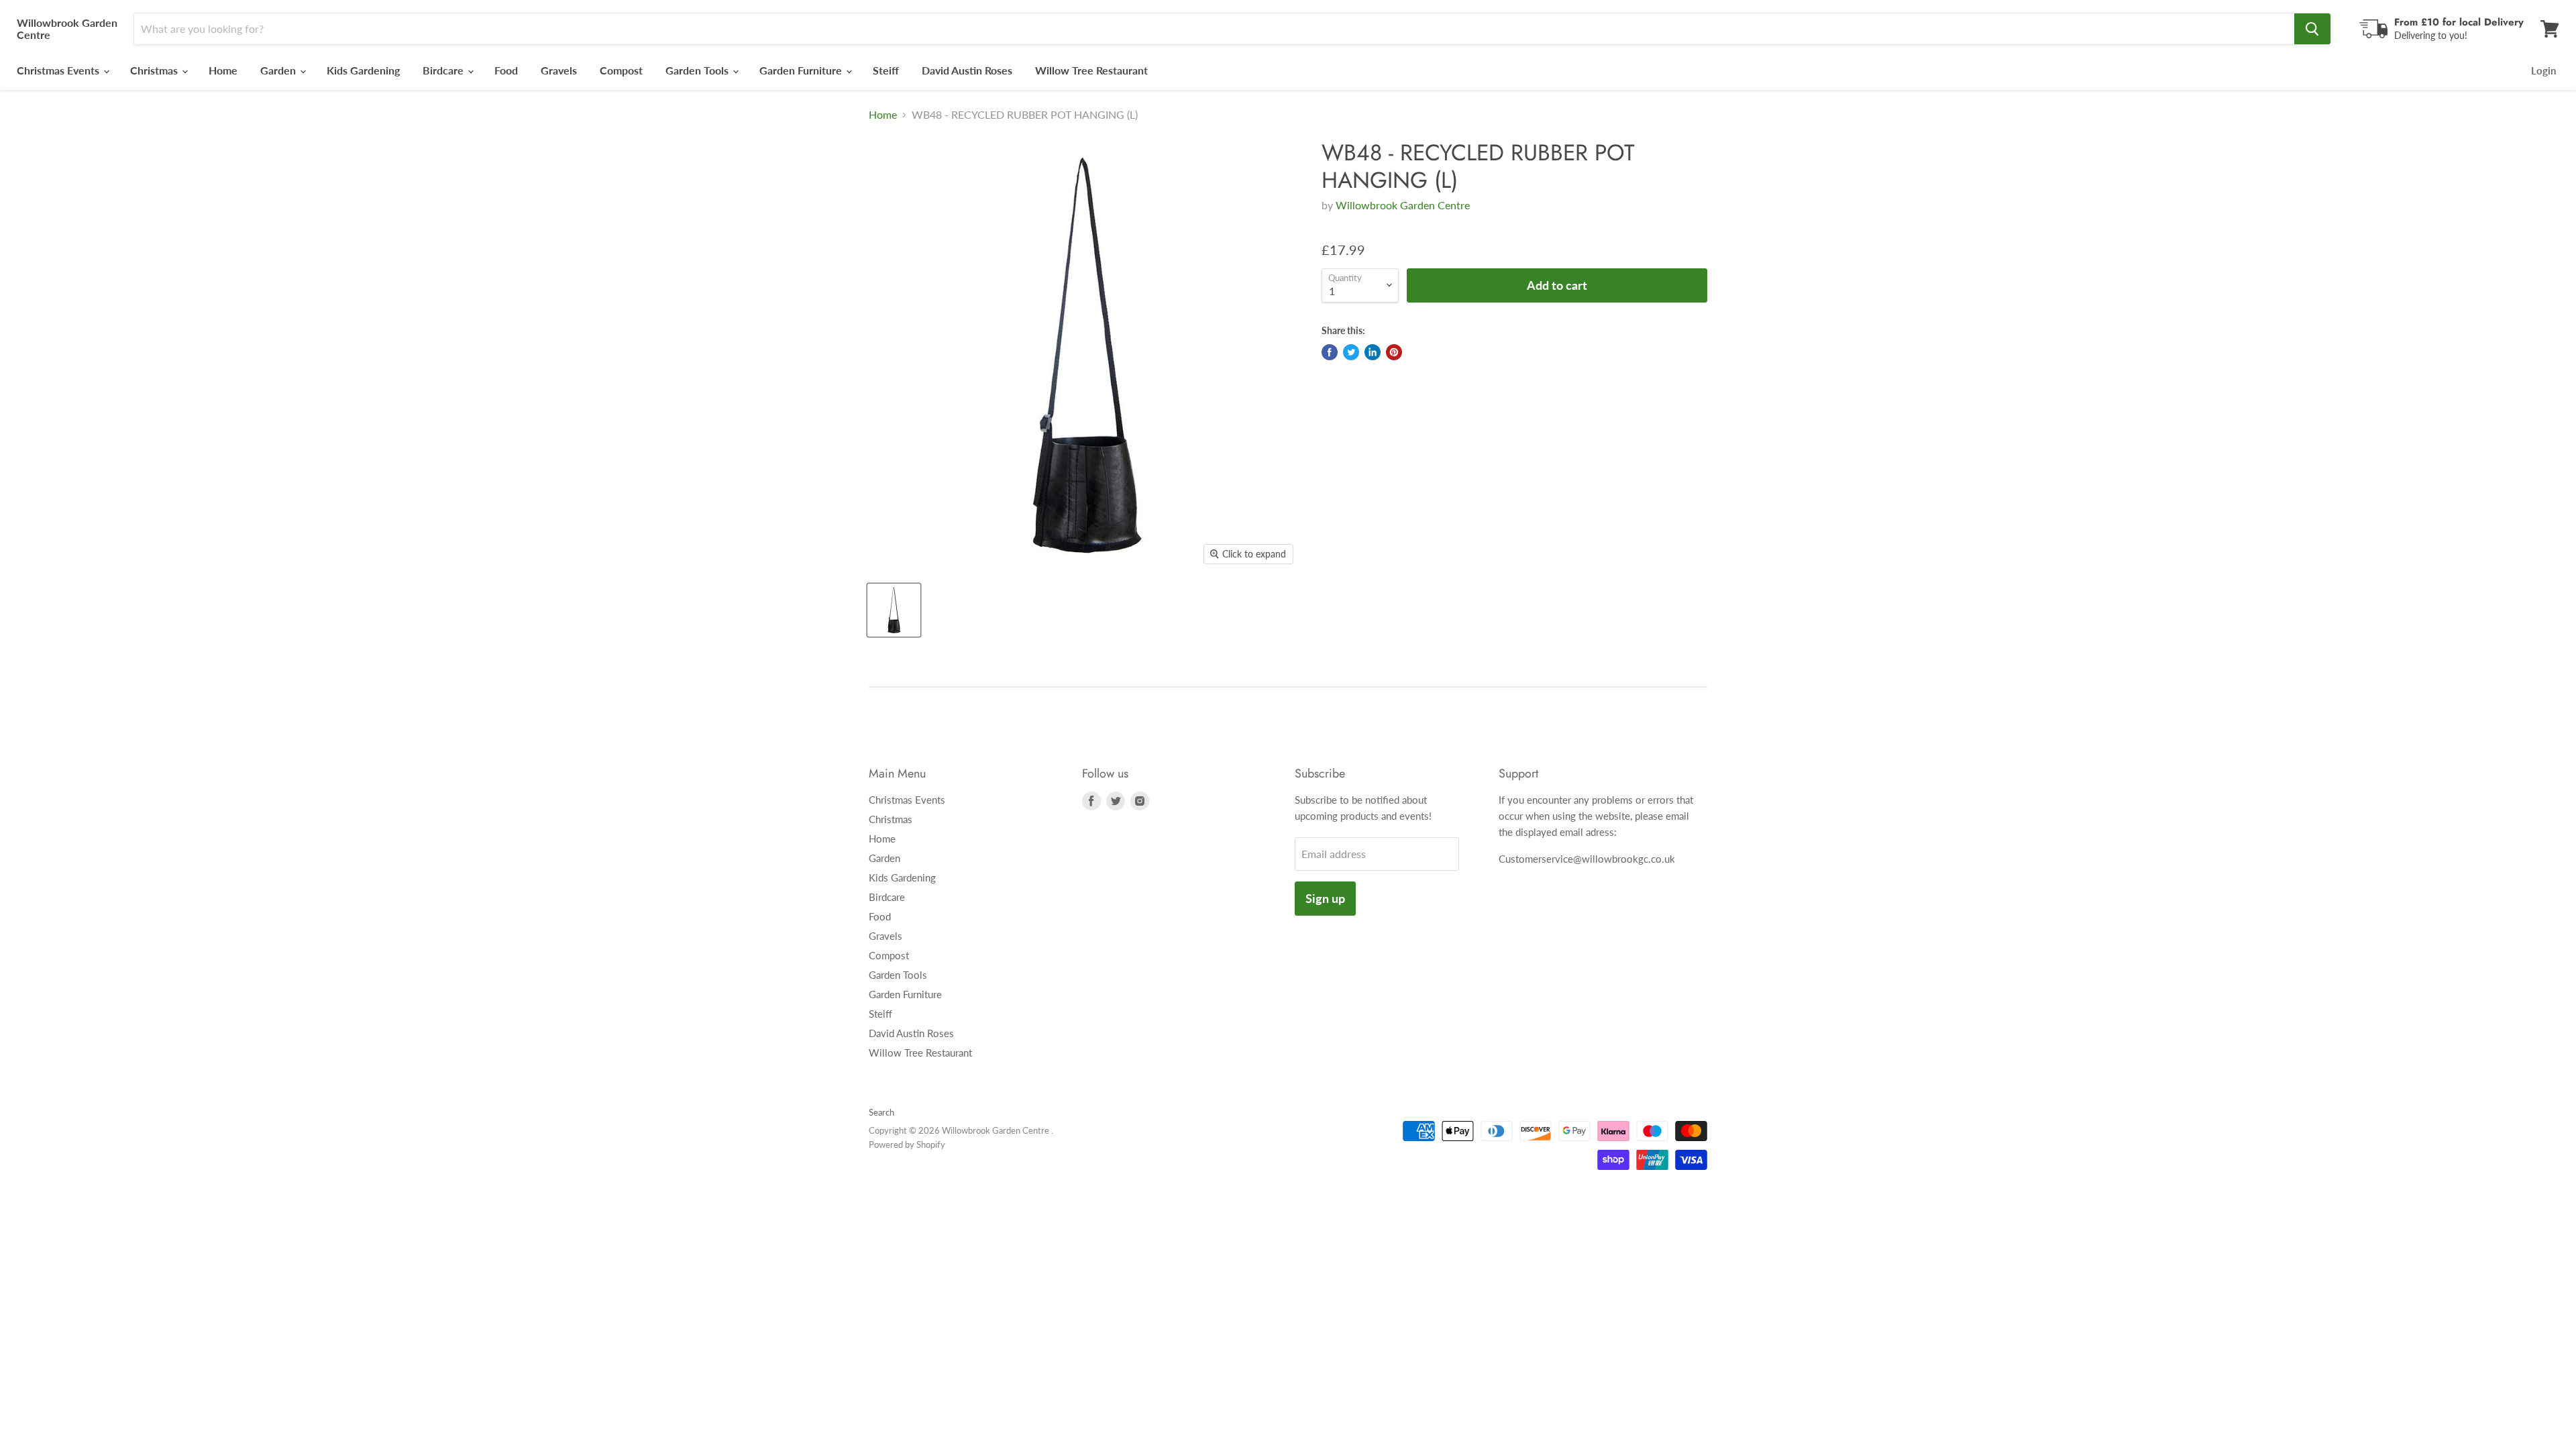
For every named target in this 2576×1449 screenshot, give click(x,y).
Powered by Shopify (907, 1144)
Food (506, 70)
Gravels (559, 70)
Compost (621, 70)
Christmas (155, 70)
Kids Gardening (363, 70)
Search (881, 1112)
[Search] (2312, 29)
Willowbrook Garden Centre (1403, 205)
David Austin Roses (967, 70)
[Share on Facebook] (1330, 352)
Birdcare (444, 70)
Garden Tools (698, 70)
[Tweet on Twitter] (1351, 352)
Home (223, 70)
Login (2543, 70)
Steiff (886, 70)
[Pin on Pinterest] (1394, 352)
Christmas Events (59, 70)
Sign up (1325, 898)
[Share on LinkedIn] (1373, 352)
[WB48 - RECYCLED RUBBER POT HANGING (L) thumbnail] (894, 610)
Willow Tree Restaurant (1091, 70)
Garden (279, 70)
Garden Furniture (802, 70)
